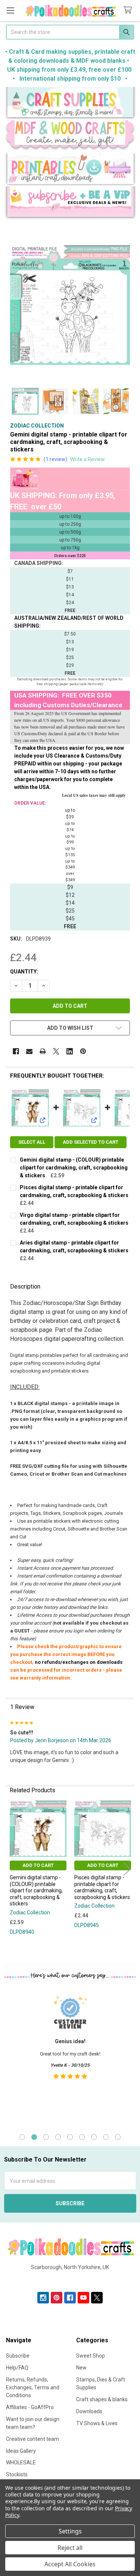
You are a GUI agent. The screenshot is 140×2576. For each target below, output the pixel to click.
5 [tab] (70, 2137)
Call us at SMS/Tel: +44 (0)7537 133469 (70, 2279)
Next (127, 1869)
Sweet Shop (91, 2356)
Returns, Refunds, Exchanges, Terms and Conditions (33, 2387)
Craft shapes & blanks (102, 2399)
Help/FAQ (17, 2368)
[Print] (43, 1051)
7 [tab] (94, 2137)
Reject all (70, 2548)
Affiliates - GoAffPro (30, 2407)
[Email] (29, 1051)
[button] (70, 104)
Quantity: (24, 972)
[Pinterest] (83, 1051)
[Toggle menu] (10, 10)
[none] (70, 305)
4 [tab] (58, 2137)
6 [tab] (82, 2137)
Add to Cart (38, 1865)
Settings (70, 2531)
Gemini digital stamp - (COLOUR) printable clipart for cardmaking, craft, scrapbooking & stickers (74, 1168)
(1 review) (55, 459)
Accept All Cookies (70, 2564)
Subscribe (18, 2356)
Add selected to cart (91, 1142)
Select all (32, 1142)
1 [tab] (22, 2137)
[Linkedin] (70, 1051)
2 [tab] (34, 2137)
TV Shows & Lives (97, 2423)
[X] (56, 1051)
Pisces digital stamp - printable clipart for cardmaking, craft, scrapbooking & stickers (102, 1887)
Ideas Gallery (21, 2451)
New (81, 2368)
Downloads (89, 2411)
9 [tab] (118, 2137)
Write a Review (88, 459)
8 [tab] (106, 2137)
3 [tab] (46, 2137)
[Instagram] (43, 2298)
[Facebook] (16, 1051)
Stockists (17, 2474)
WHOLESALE (21, 2462)
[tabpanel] (70, 2057)
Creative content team (32, 2439)
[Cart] (129, 10)
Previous (13, 1869)
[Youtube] (83, 2298)
